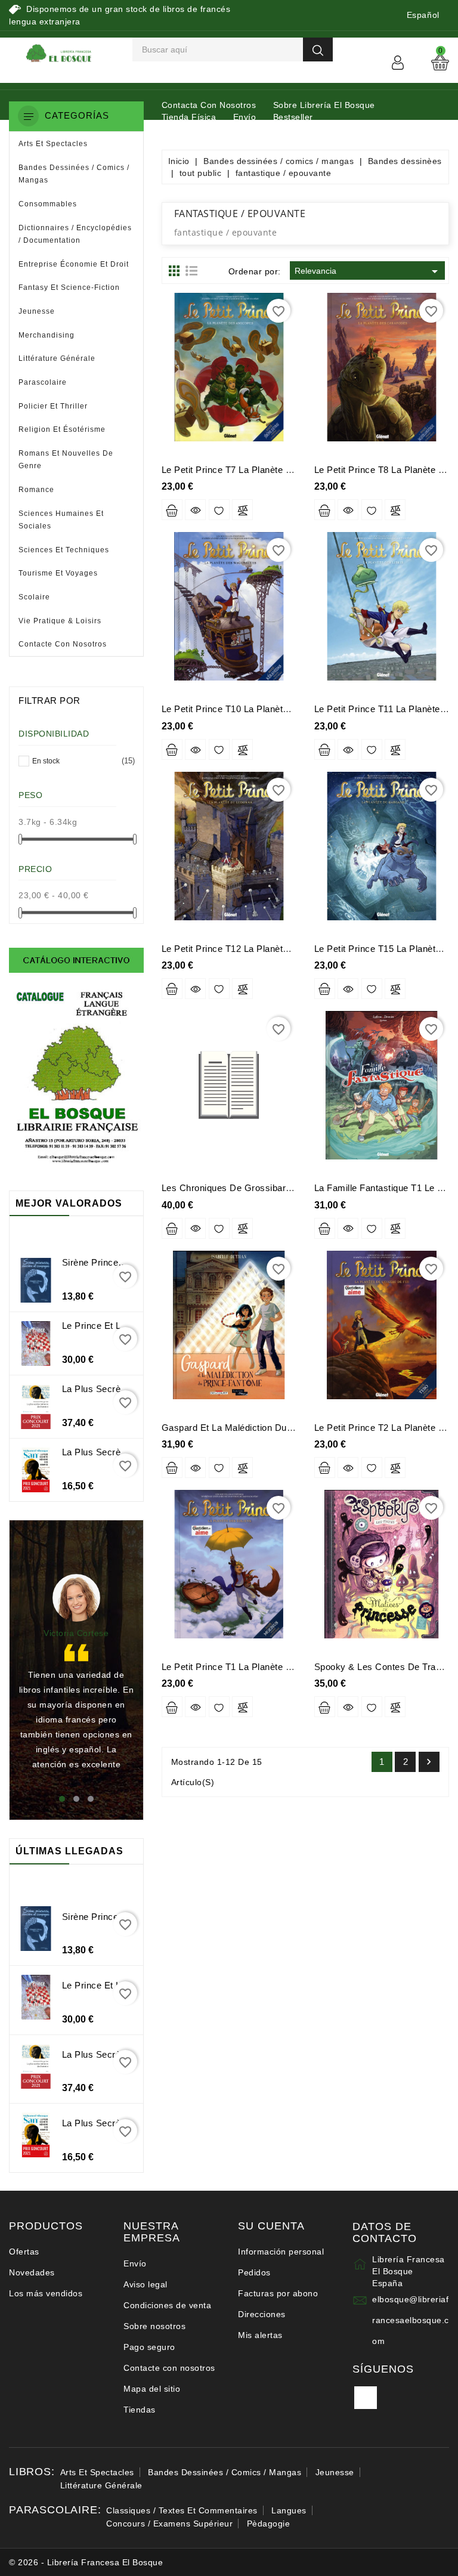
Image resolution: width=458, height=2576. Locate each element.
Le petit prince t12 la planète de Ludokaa (251, 949)
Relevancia (368, 271)
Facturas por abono (278, 2293)
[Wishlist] (219, 510)
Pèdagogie (269, 2524)
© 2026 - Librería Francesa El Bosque (86, 2562)
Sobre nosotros (154, 2326)
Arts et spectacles (97, 2472)
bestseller (293, 117)
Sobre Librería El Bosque (324, 105)
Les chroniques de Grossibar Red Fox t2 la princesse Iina (287, 1188)
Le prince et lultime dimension (128, 1326)
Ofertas (24, 2252)
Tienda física (189, 117)
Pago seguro (149, 2347)
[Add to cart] (172, 510)
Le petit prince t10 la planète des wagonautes (262, 709)
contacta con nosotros (209, 105)
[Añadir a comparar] (242, 510)
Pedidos (254, 2272)
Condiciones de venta (167, 2305)
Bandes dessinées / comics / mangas (225, 2472)
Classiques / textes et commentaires (182, 2510)
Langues (289, 2510)
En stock (81, 761)
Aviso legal (146, 2284)
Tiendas (140, 2410)
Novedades (32, 2272)
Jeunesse (335, 2472)
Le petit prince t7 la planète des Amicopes (254, 470)
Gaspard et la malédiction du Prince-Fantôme (259, 1428)
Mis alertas (260, 2335)
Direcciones (262, 2314)
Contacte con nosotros (169, 2368)
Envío (245, 117)
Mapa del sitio (152, 2389)
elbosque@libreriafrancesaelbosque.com (411, 2320)
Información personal (281, 2252)
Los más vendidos (46, 2293)
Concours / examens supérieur (169, 2524)
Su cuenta (271, 2226)
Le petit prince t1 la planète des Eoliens (249, 1667)
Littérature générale (101, 2485)
